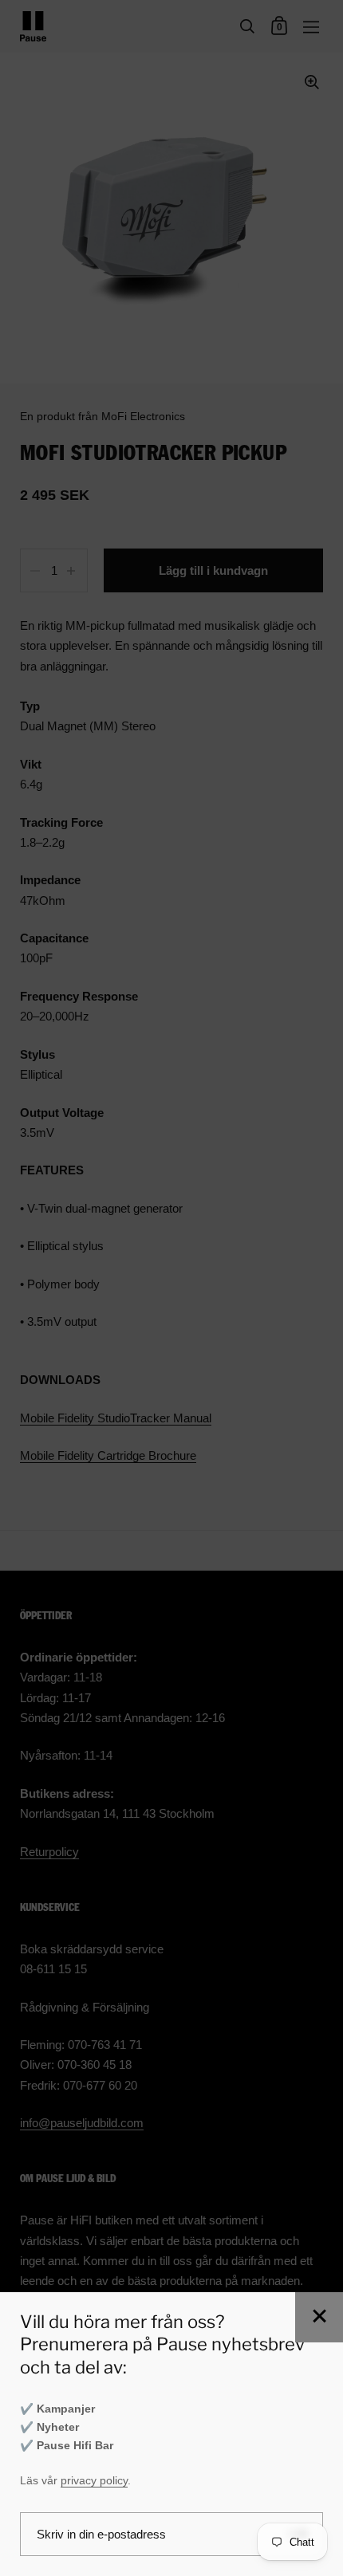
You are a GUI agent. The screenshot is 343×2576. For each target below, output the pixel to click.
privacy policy (94, 2481)
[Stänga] (319, 2317)
